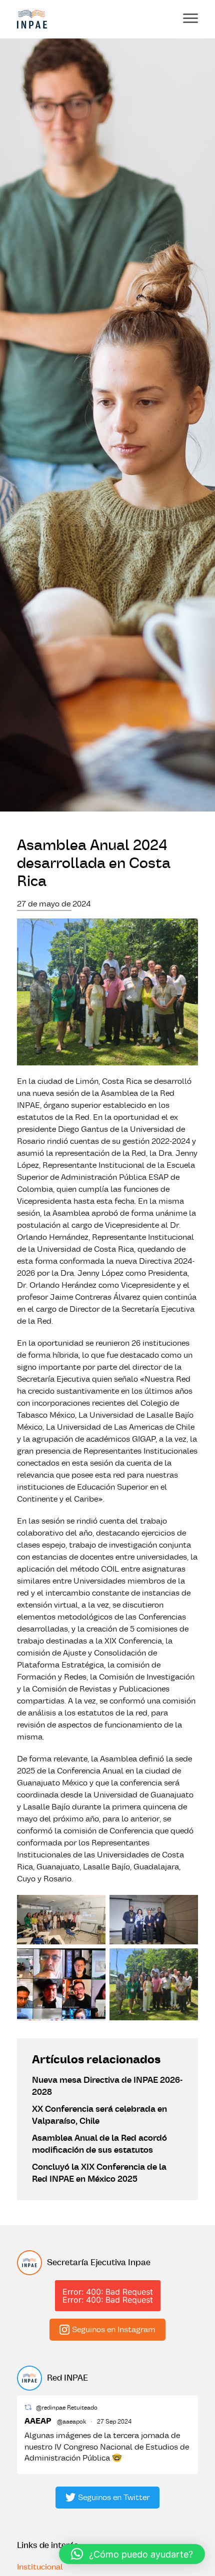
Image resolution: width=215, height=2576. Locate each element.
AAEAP (38, 2421)
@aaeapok (71, 2422)
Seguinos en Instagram (114, 2330)
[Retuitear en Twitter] (28, 2407)
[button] (132, 2554)
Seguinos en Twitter (114, 2498)
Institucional (40, 2567)
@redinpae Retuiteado (67, 2408)
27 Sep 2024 (114, 2422)
